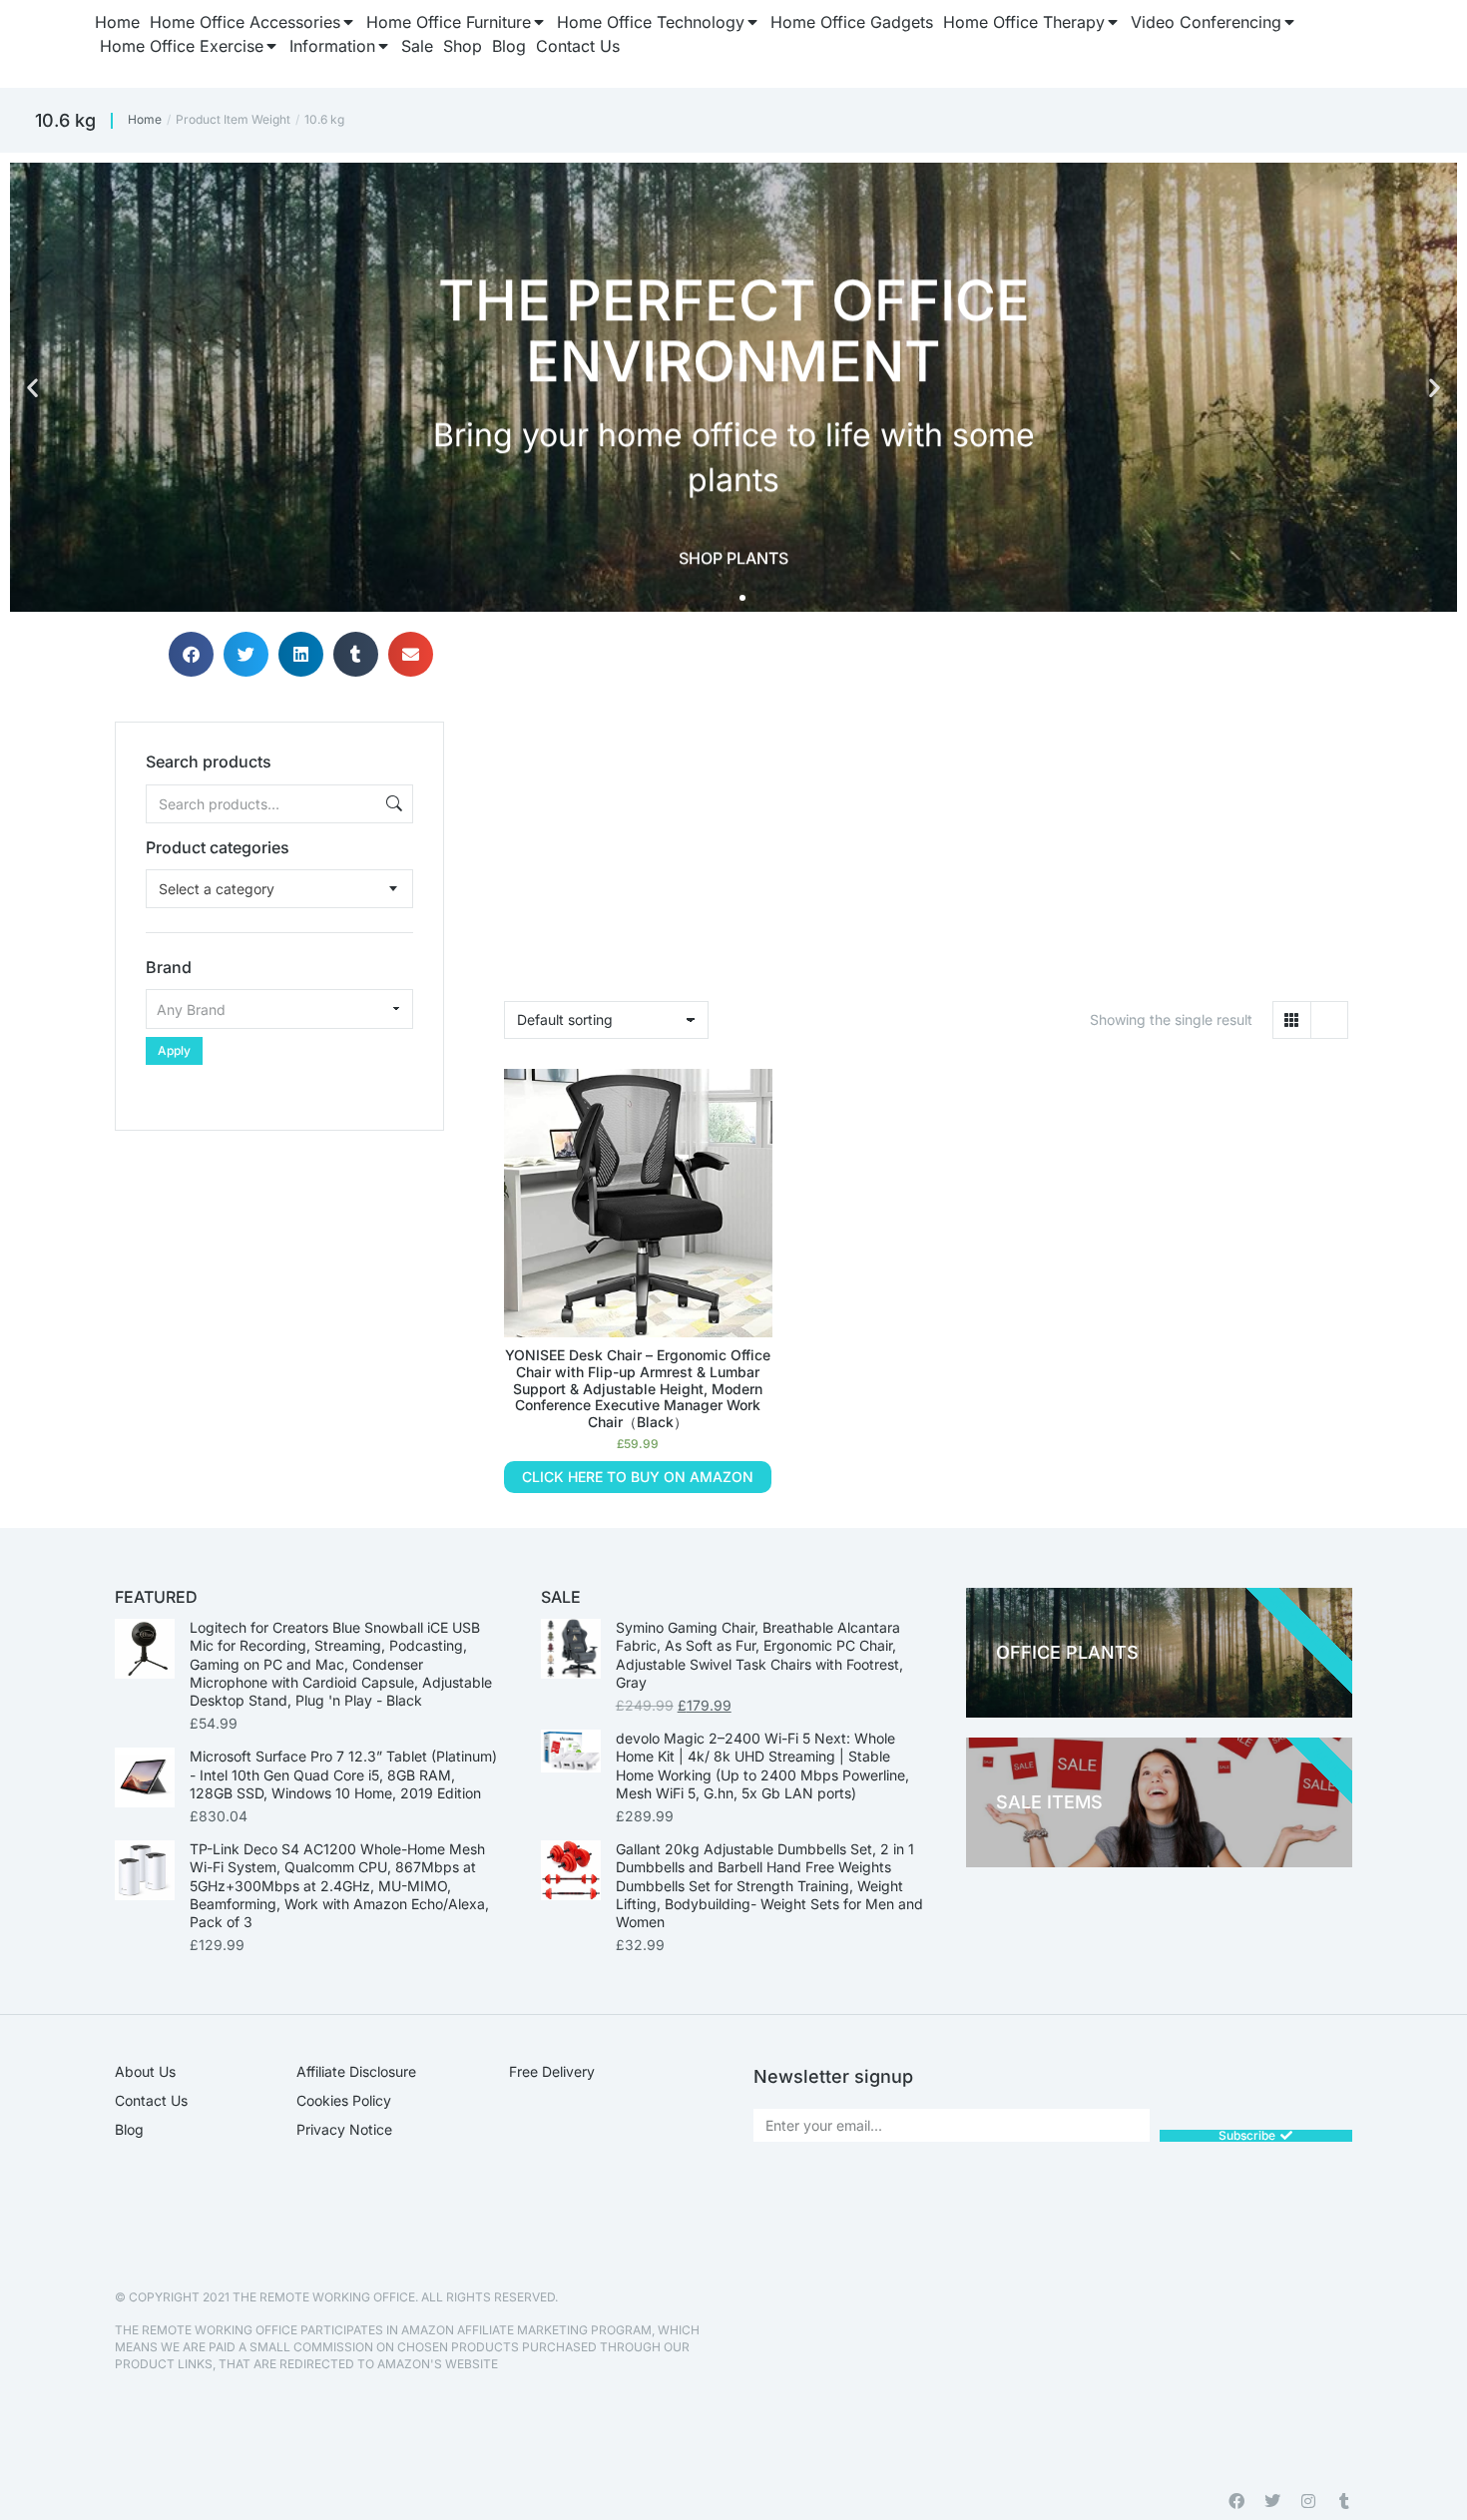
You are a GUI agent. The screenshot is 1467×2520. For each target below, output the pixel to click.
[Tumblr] (1344, 2501)
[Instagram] (1308, 2501)
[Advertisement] (279, 1256)
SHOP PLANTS (733, 558)
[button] (32, 388)
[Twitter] (1272, 2501)
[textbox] (217, 889)
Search (392, 804)
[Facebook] (1236, 2501)
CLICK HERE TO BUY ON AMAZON (638, 1477)
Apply (174, 1050)
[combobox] (279, 889)
